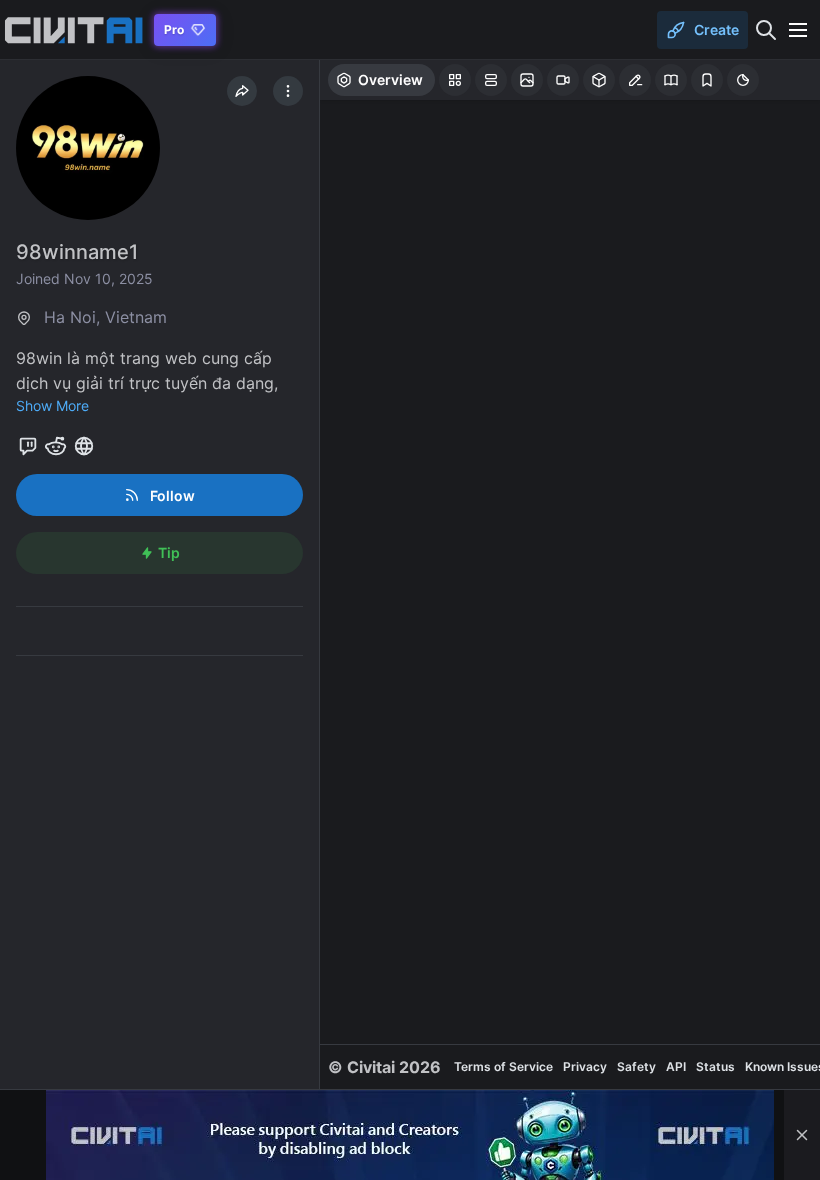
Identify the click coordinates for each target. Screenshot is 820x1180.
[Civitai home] (73, 30)
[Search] (766, 30)
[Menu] (798, 30)
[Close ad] (802, 1135)
